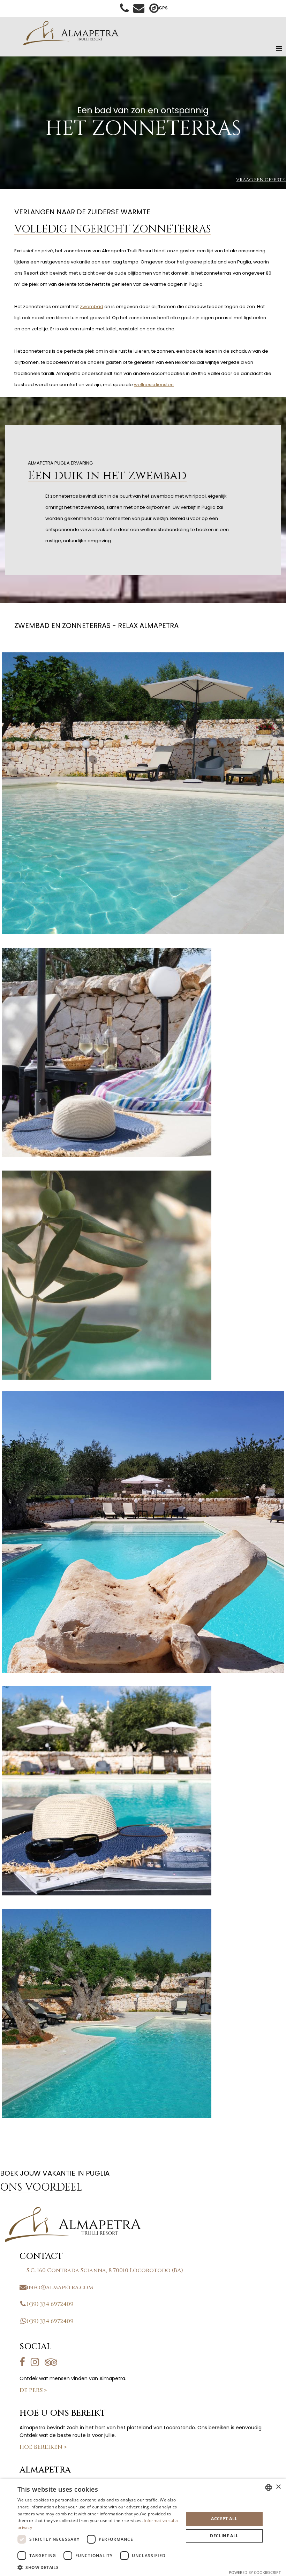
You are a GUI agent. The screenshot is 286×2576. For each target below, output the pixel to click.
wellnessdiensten (154, 385)
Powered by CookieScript (255, 2572)
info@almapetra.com (60, 2287)
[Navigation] (279, 49)
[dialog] (143, 2527)
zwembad (92, 306)
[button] (98, 2567)
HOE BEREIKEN (43, 2447)
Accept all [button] (224, 2519)
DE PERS (33, 2390)
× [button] (278, 2487)
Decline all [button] (224, 2536)
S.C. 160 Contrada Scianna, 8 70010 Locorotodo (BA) (105, 2270)
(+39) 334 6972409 (50, 2304)
